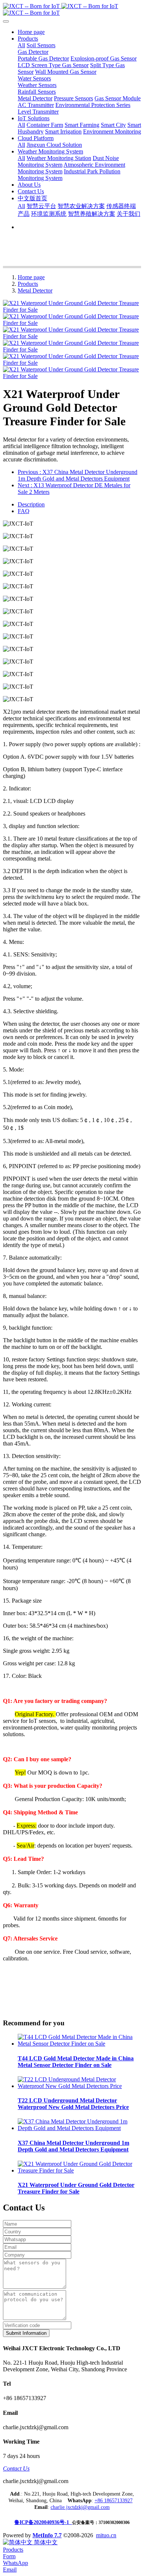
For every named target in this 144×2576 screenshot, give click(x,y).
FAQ (24, 511)
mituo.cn (106, 2535)
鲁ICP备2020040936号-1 (43, 2522)
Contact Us (16, 2468)
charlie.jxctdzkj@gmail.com (80, 2507)
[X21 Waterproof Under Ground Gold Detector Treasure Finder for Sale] (79, 2170)
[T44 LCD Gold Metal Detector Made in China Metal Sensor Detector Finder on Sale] (79, 2044)
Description (31, 504)
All (21, 45)
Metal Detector (35, 290)
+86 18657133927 (114, 2501)
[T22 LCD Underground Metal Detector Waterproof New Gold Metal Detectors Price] (79, 2086)
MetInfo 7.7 (47, 2535)
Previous (78, 475)
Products (28, 284)
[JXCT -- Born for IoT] (72, 10)
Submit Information (26, 2333)
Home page (31, 32)
